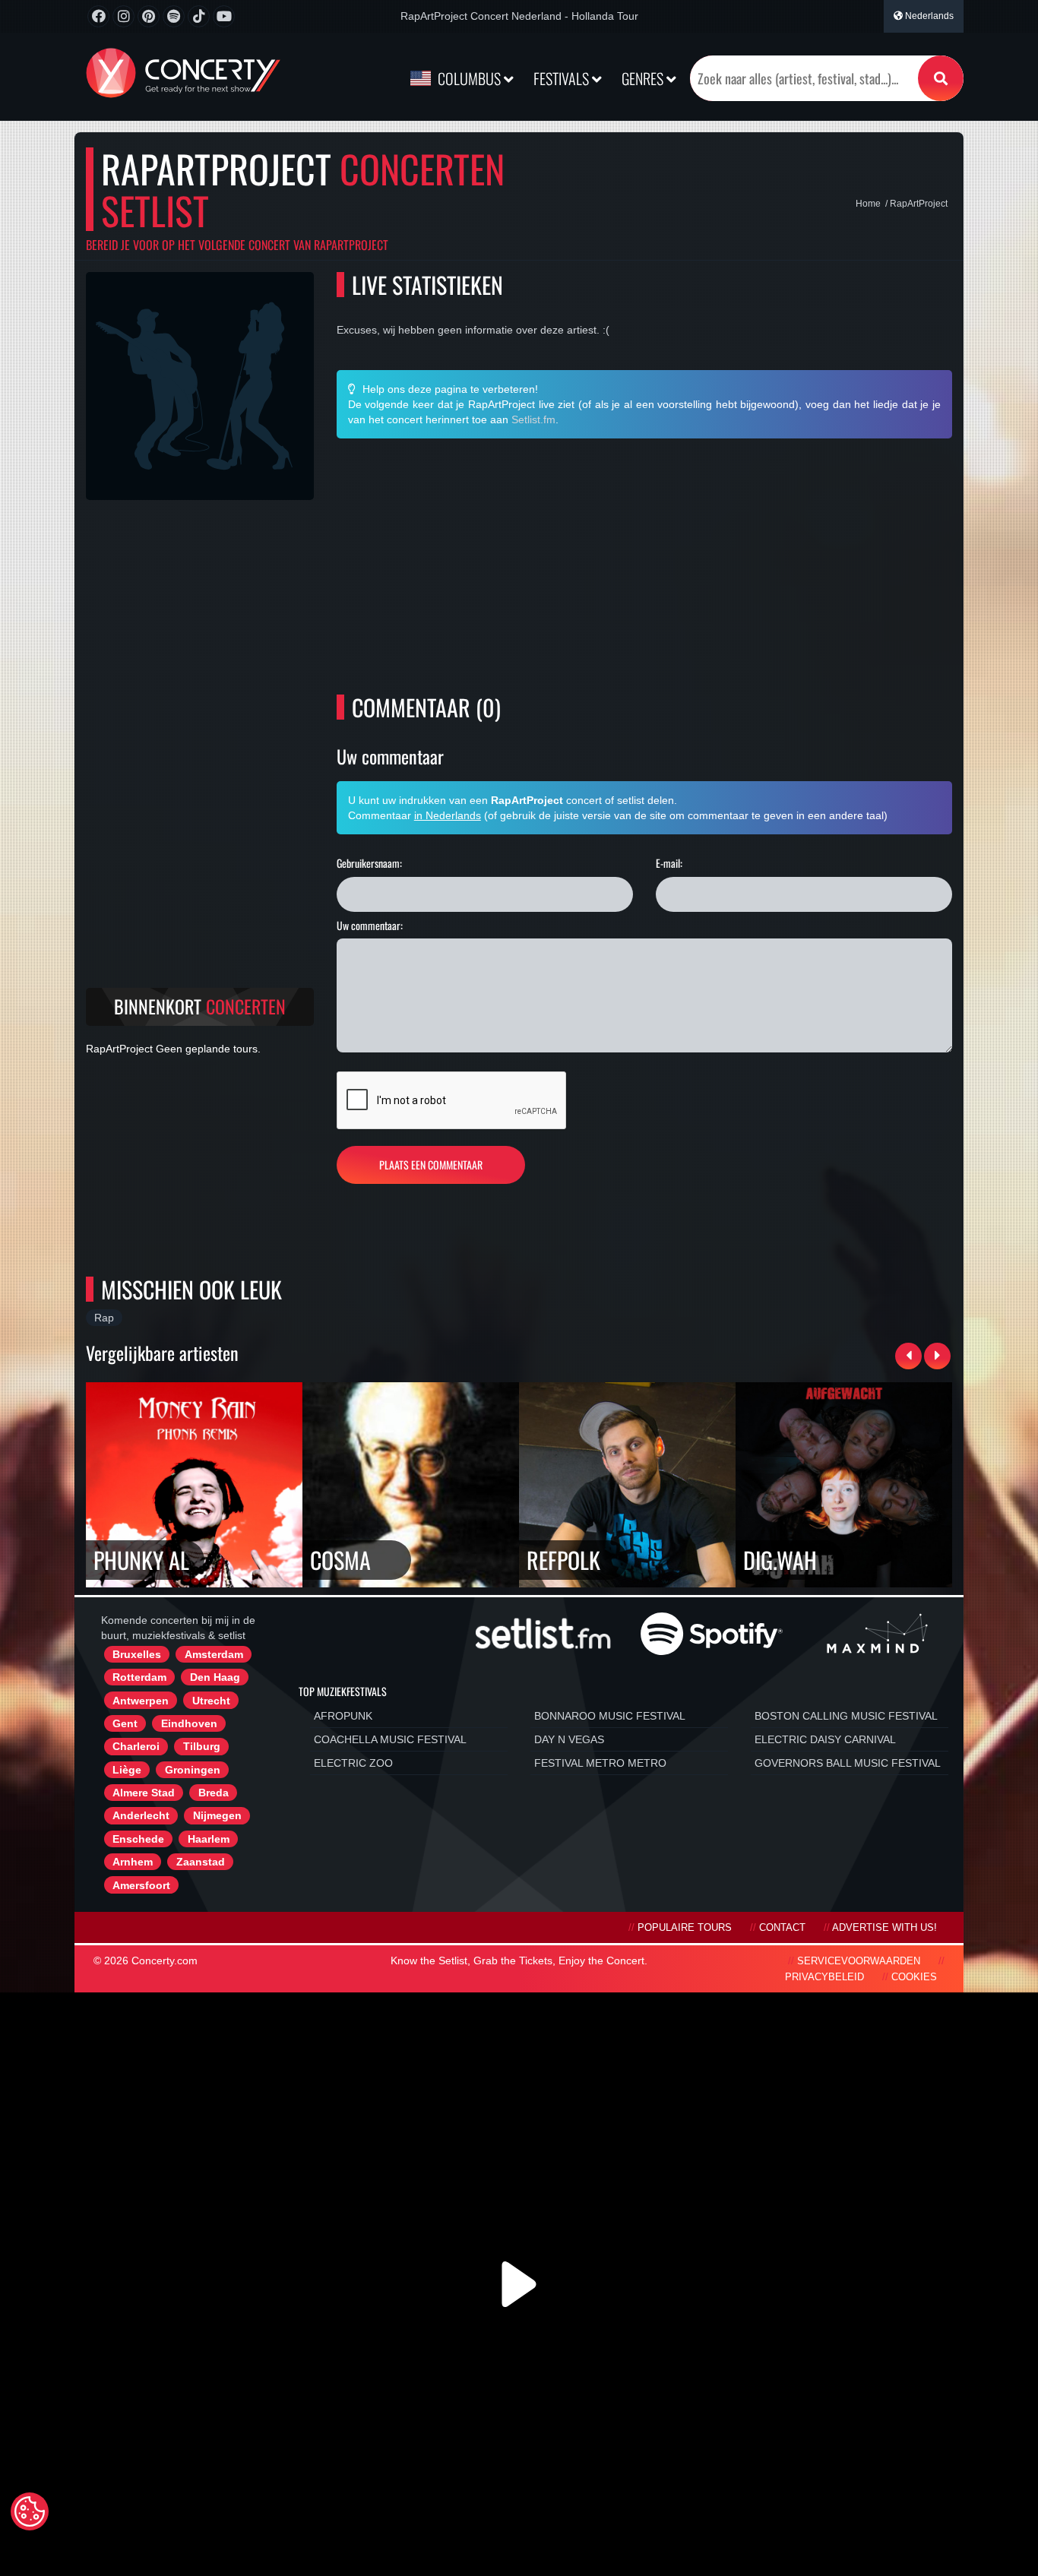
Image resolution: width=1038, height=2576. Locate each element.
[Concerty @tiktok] (199, 16)
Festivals (563, 78)
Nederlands (928, 16)
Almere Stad (144, 1793)
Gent (125, 1723)
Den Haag (215, 1677)
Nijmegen (217, 1815)
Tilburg (202, 1746)
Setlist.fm (533, 419)
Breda (214, 1793)
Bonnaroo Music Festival (610, 1716)
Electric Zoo (353, 1763)
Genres (644, 78)
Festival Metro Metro (600, 1763)
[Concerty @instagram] (123, 16)
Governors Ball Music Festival (848, 1763)
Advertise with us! (885, 1928)
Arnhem (133, 1862)
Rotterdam (139, 1677)
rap (104, 1318)
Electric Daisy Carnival (825, 1739)
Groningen (193, 1770)
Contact (782, 1928)
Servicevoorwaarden (859, 1961)
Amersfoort (141, 1885)
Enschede (138, 1839)
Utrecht (211, 1701)
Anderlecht (141, 1815)
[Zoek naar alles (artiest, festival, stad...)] (941, 78)
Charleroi (136, 1746)
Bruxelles (137, 1654)
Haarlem (209, 1839)
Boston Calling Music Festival (846, 1716)
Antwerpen (141, 1701)
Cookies (914, 1977)
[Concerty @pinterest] (149, 16)
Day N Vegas (569, 1739)
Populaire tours (685, 1928)
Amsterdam (214, 1654)
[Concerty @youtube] (224, 16)
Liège (127, 1770)
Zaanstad (201, 1862)
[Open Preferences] (30, 2511)
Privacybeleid (824, 1977)
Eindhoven (189, 1723)
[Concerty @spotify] (174, 16)
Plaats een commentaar (431, 1165)
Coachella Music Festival (390, 1739)
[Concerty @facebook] (98, 16)
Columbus (469, 78)
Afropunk (343, 1716)
